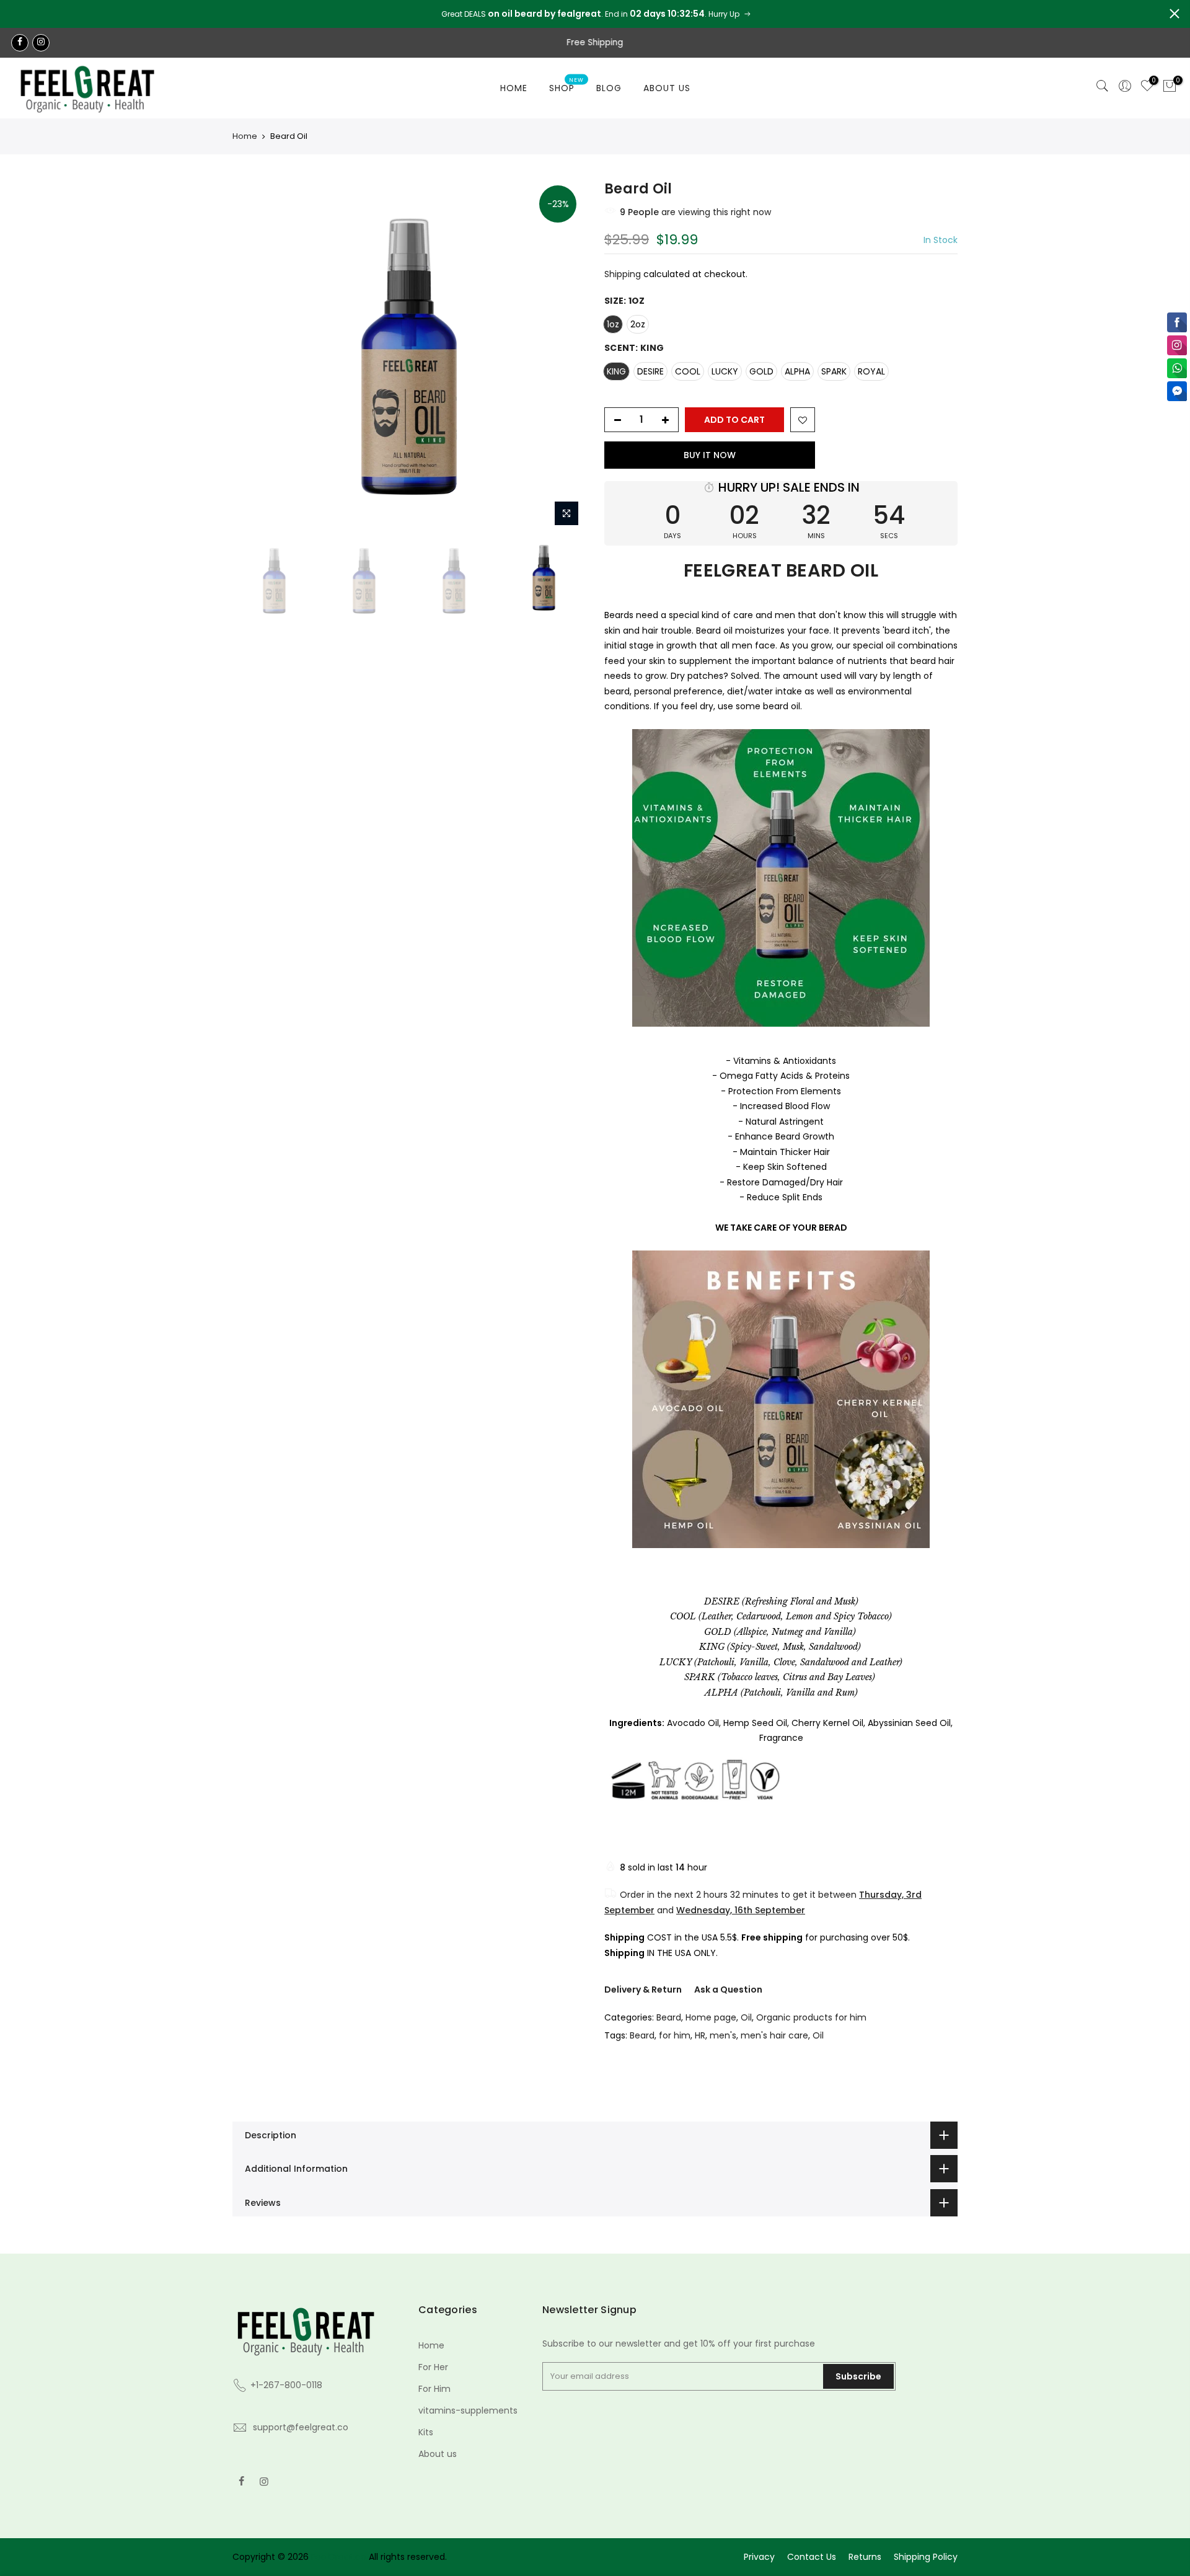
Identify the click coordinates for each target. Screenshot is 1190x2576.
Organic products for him (811, 2017)
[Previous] (254, 356)
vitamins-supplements (468, 2410)
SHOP (567, 86)
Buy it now (710, 455)
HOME (514, 88)
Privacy (759, 2557)
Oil (746, 2017)
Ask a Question (728, 1990)
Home (245, 136)
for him (675, 2035)
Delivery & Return (643, 1990)
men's (723, 2035)
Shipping (623, 274)
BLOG (609, 88)
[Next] (564, 356)
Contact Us (812, 2557)
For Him (434, 2389)
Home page (711, 2017)
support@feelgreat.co (301, 2427)
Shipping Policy (926, 2557)
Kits (426, 2432)
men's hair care (774, 2035)
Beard (669, 2017)
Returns (865, 2557)
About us (438, 2454)
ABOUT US (667, 88)
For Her (433, 2367)
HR (700, 2035)
